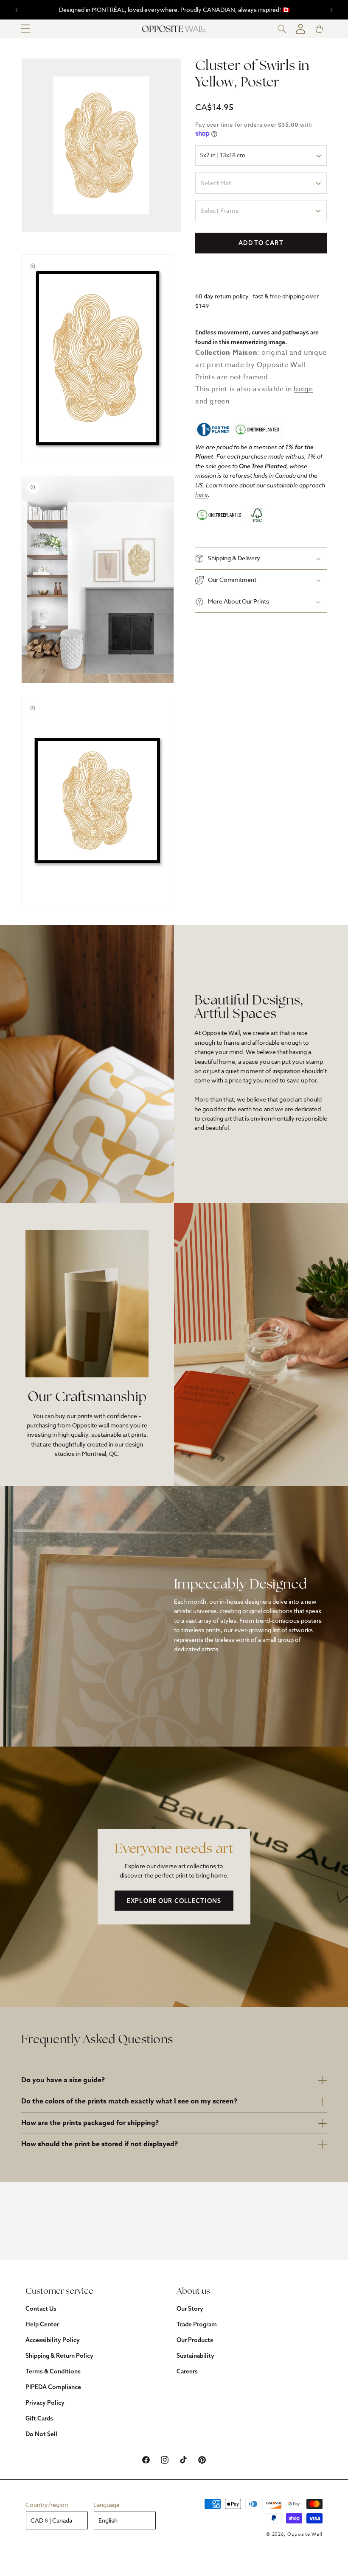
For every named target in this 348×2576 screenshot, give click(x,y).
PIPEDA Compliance (53, 2387)
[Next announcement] (331, 10)
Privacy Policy (45, 2403)
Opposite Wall (305, 2534)
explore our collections (174, 1900)
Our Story (190, 2309)
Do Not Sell (41, 2434)
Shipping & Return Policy (59, 2356)
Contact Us (41, 2309)
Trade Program (197, 2324)
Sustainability (195, 2356)
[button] (25, 29)
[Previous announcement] (17, 10)
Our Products (195, 2340)
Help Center (42, 2324)
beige (303, 389)
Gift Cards (39, 2418)
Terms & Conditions (53, 2371)
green (219, 401)
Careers (187, 2371)
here (202, 494)
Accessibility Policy (53, 2340)
